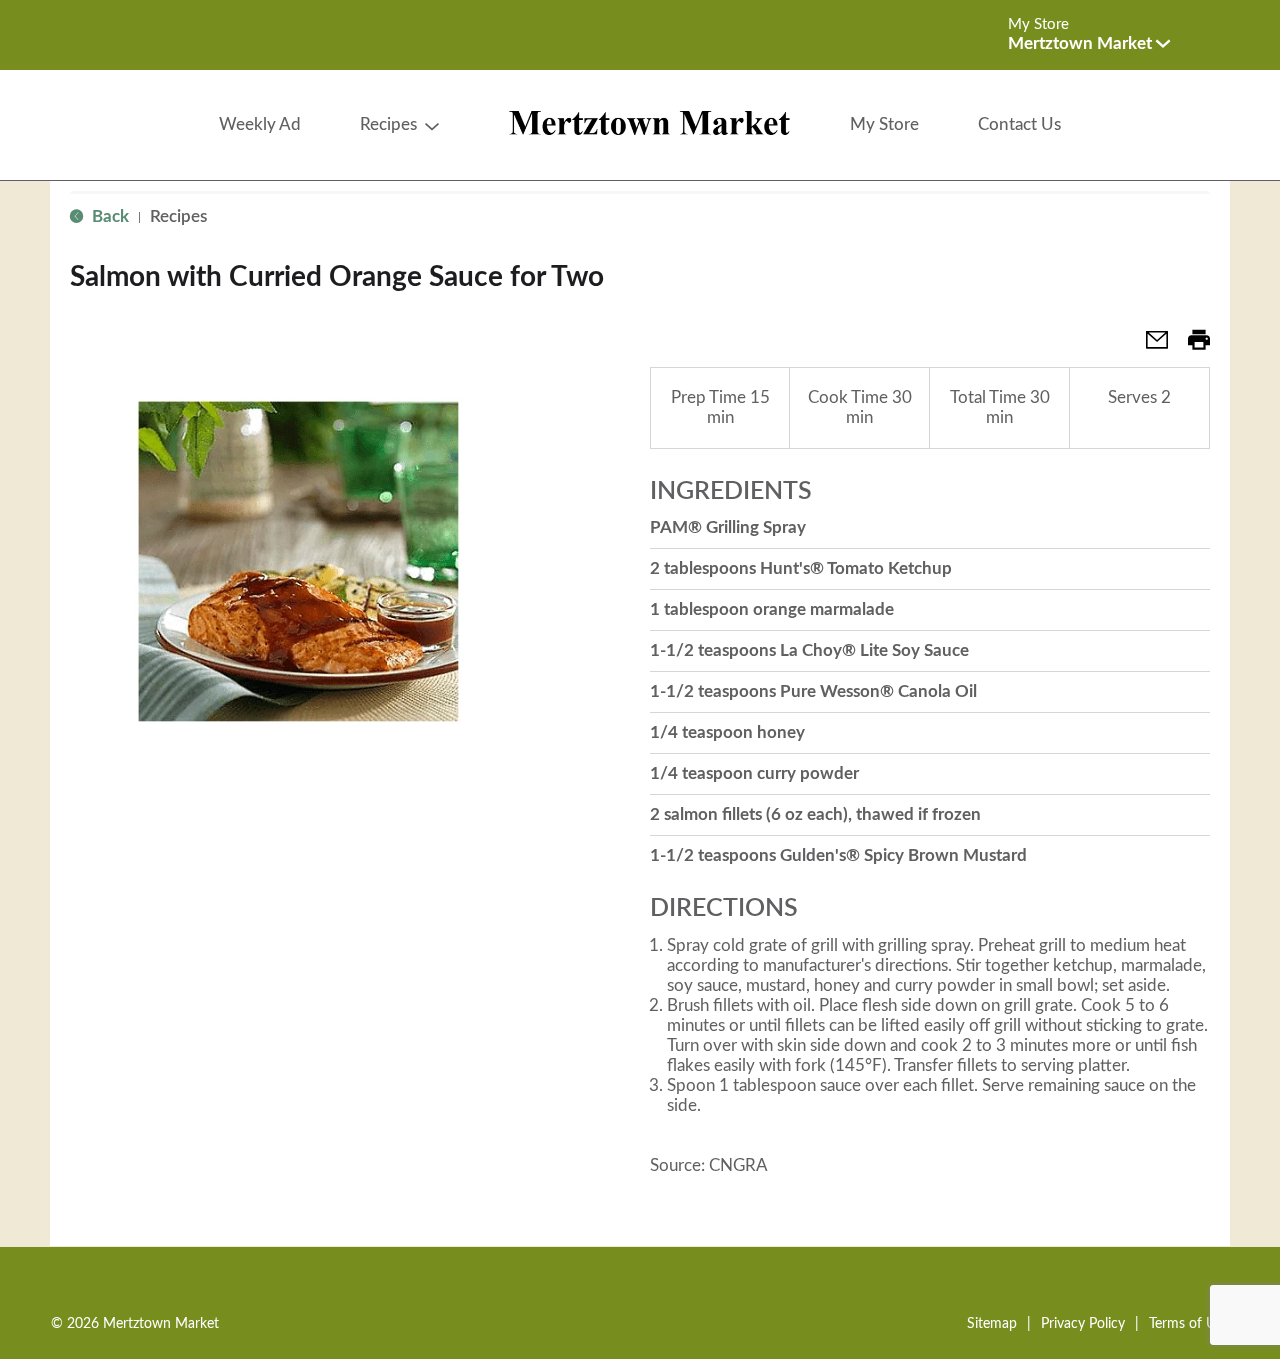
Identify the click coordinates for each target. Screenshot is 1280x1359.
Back (108, 216)
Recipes (178, 216)
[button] (1089, 43)
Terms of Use (1189, 1324)
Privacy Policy (1083, 1324)
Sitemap (992, 1324)
